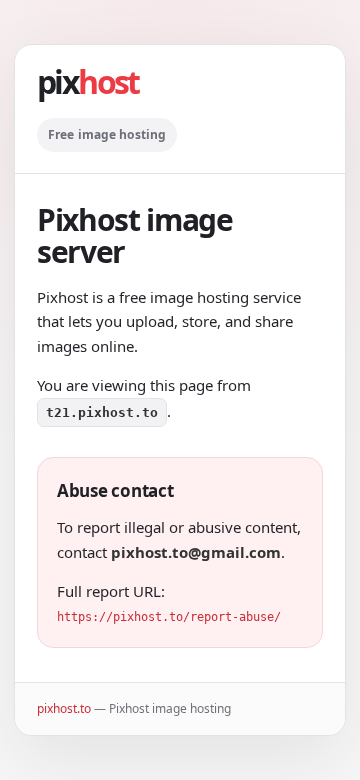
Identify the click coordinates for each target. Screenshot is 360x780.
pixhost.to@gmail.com (196, 552)
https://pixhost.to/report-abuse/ (169, 617)
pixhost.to (64, 708)
